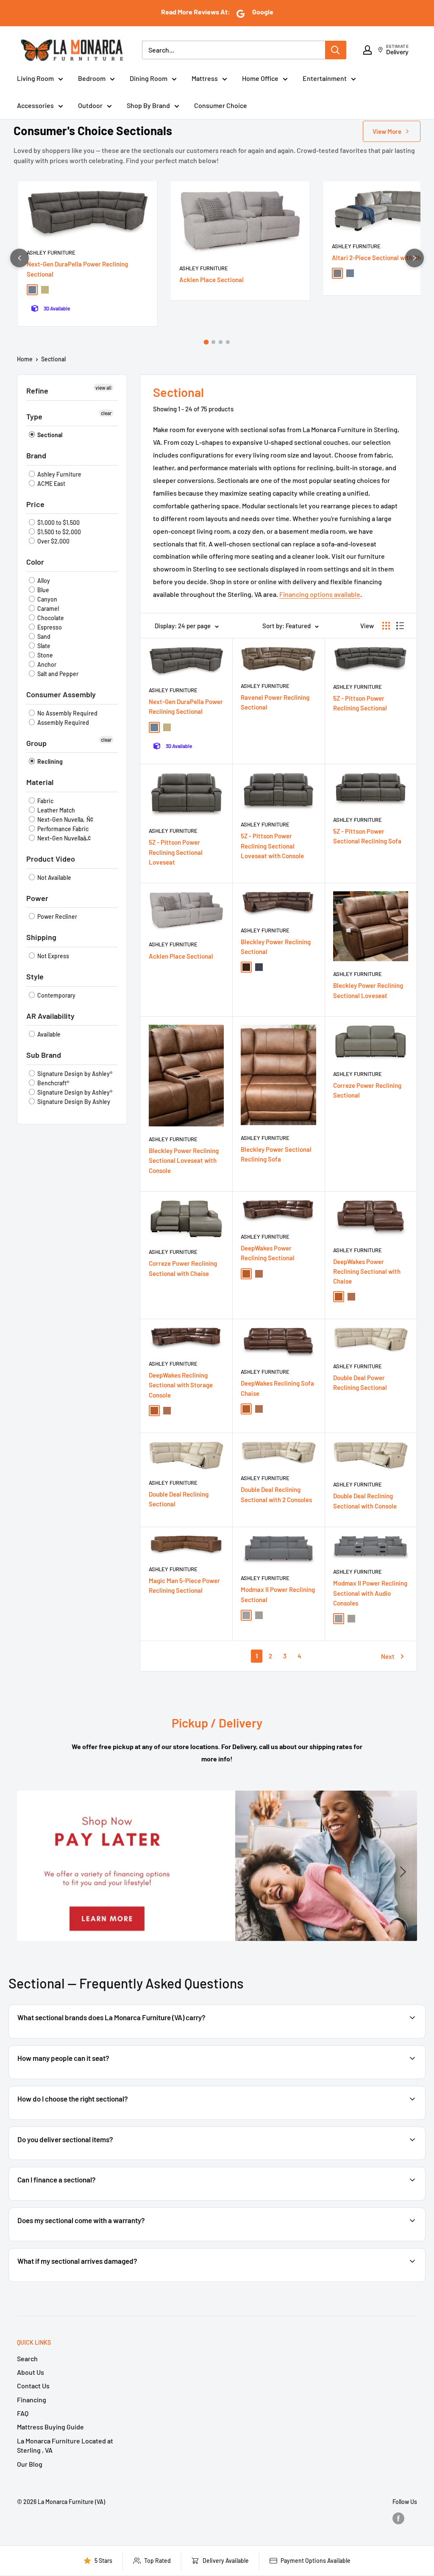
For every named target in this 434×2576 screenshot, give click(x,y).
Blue (43, 590)
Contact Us (33, 2386)
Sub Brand (44, 1055)
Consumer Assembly (61, 694)
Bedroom (92, 78)
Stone (45, 655)
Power (37, 898)
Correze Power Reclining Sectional (367, 1090)
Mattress (205, 78)
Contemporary (56, 995)
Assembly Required (63, 722)
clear (106, 413)
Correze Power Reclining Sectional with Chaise (183, 1268)
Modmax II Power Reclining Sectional (278, 1594)
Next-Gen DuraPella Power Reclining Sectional (77, 269)
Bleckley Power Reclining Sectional (276, 947)
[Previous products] (19, 258)
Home (25, 359)
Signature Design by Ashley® (74, 1074)
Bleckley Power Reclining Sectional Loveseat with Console (184, 1160)
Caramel (47, 609)
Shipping (41, 937)
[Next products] (415, 258)
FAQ (23, 2413)
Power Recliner (57, 916)
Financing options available (320, 594)
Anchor (46, 664)
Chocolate (50, 618)
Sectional (53, 359)
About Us (31, 2372)
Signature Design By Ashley (73, 1102)
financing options (84, 2200)
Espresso (49, 627)
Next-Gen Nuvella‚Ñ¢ (65, 819)
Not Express (53, 956)
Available (48, 1034)
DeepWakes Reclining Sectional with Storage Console (181, 1385)
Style (35, 976)
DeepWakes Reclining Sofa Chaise (277, 1388)
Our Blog (30, 2464)
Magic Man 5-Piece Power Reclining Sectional (184, 1585)
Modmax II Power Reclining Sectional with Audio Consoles (370, 1593)
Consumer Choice (221, 105)
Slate (43, 646)
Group (36, 743)
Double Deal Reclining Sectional (179, 1499)
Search (27, 2358)
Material (40, 782)
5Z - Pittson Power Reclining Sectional (360, 703)
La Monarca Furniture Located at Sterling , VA (65, 2445)
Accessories (35, 105)
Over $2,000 (53, 541)
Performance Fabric (62, 829)
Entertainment (325, 78)
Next (388, 1656)
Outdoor (90, 105)
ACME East (51, 484)
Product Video (51, 859)
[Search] (336, 50)
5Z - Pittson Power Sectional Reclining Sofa (367, 836)
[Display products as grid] (386, 626)
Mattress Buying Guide (50, 2427)
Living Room (35, 78)
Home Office (260, 78)
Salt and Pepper (57, 674)
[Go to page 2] (213, 342)
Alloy (43, 581)
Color (35, 562)
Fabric (45, 801)
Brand (36, 455)
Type (34, 416)
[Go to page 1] (206, 342)
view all (103, 388)
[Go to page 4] (228, 342)
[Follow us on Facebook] (398, 2518)
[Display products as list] (400, 626)
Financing (32, 2400)
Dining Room (149, 78)
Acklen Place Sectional (211, 280)
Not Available (54, 878)
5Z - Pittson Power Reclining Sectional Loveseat (176, 852)
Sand (43, 636)
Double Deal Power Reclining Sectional (360, 1382)
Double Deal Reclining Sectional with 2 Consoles (276, 1494)
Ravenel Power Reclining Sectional (275, 702)
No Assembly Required (67, 713)
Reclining (49, 761)
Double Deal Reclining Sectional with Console (365, 1501)
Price (35, 504)
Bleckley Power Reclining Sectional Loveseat (368, 990)
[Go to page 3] (221, 342)
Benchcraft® (53, 1083)
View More (387, 131)
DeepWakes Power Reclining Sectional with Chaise (367, 1271)
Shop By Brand (148, 105)
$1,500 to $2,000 (58, 532)
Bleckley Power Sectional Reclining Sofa (276, 1154)
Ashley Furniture (51, 252)
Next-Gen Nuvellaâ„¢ (63, 838)
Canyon (47, 599)
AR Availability (50, 1016)
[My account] (367, 50)
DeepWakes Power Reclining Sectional (268, 1253)
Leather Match (56, 810)
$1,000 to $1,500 (58, 523)
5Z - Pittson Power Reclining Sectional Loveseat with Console (272, 846)
